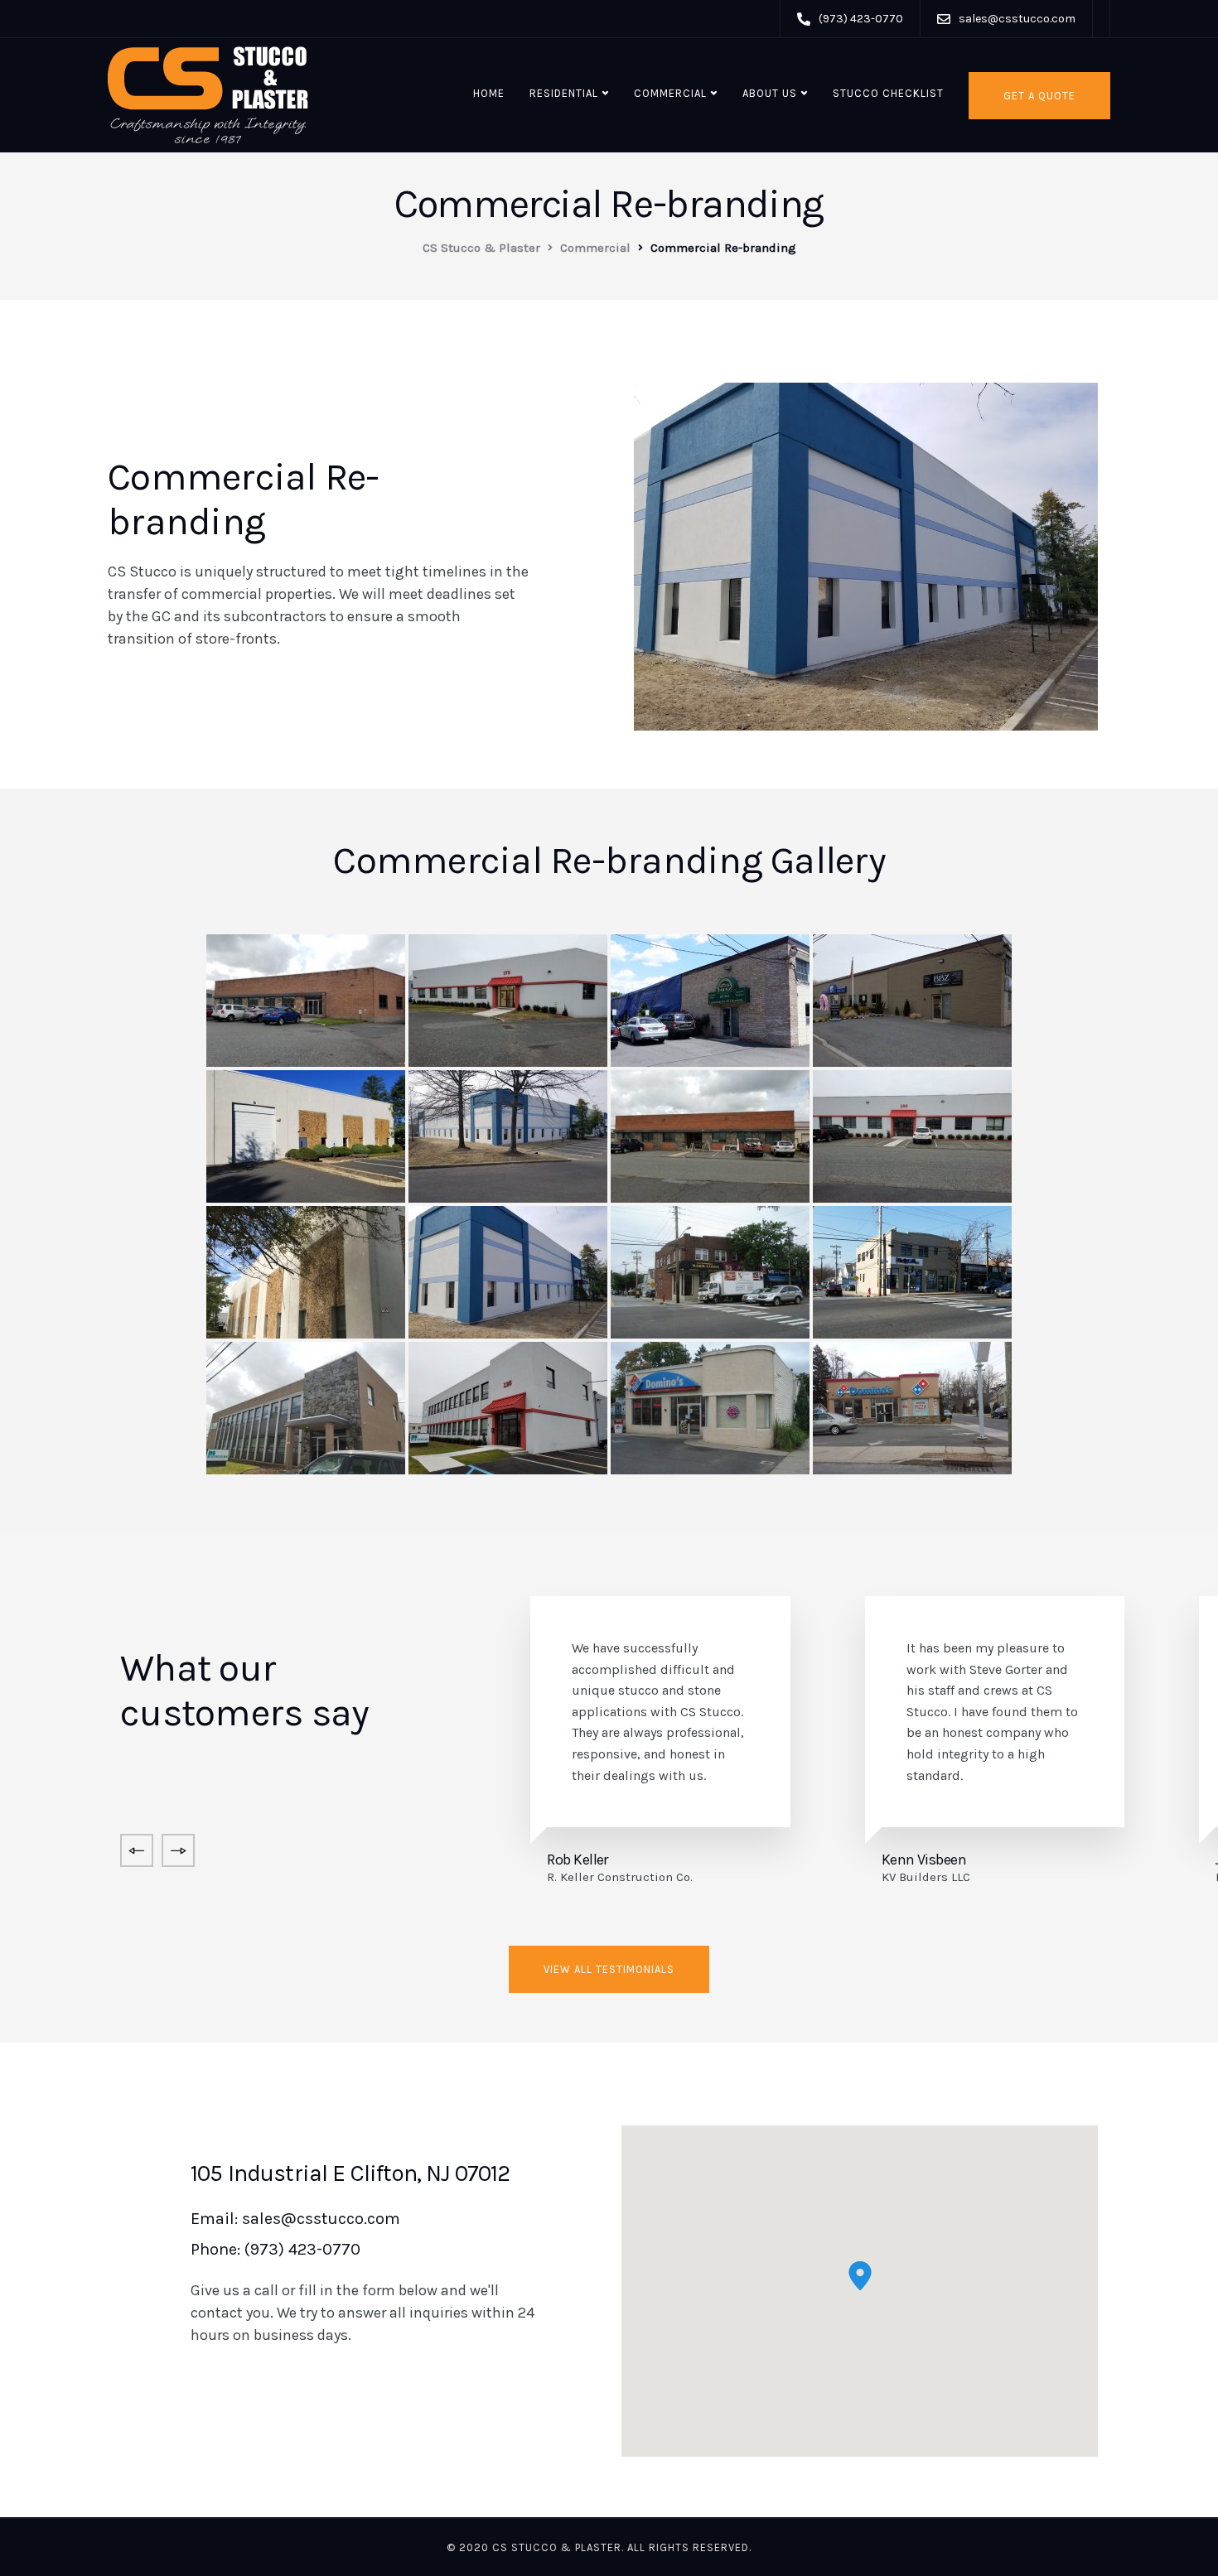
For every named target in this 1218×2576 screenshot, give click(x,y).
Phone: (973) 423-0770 (275, 2249)
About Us (770, 93)
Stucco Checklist (888, 93)
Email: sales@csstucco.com (295, 2219)
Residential (564, 93)
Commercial (670, 93)
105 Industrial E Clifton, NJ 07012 (350, 2173)
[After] (508, 1001)
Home (489, 93)
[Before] (306, 1001)
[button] (860, 2276)
